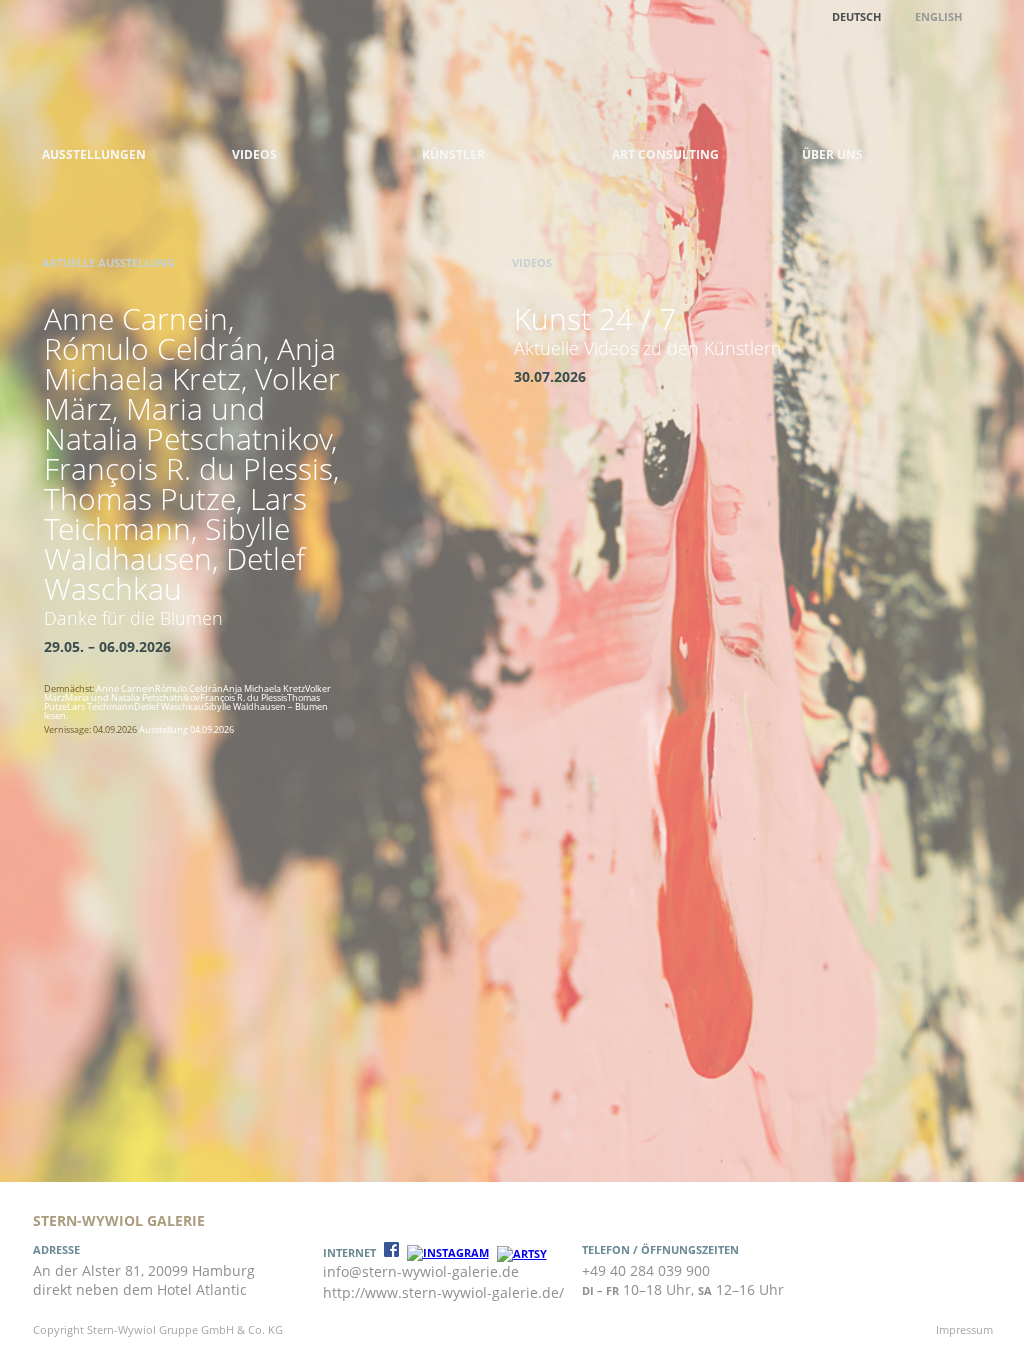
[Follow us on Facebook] (391, 1252)
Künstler (453, 154)
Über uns (832, 154)
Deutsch (856, 16)
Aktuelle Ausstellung (108, 262)
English (938, 16)
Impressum (964, 1329)
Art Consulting (665, 154)
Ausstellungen (94, 154)
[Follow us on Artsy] (522, 1253)
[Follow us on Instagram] (448, 1252)
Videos (254, 154)
